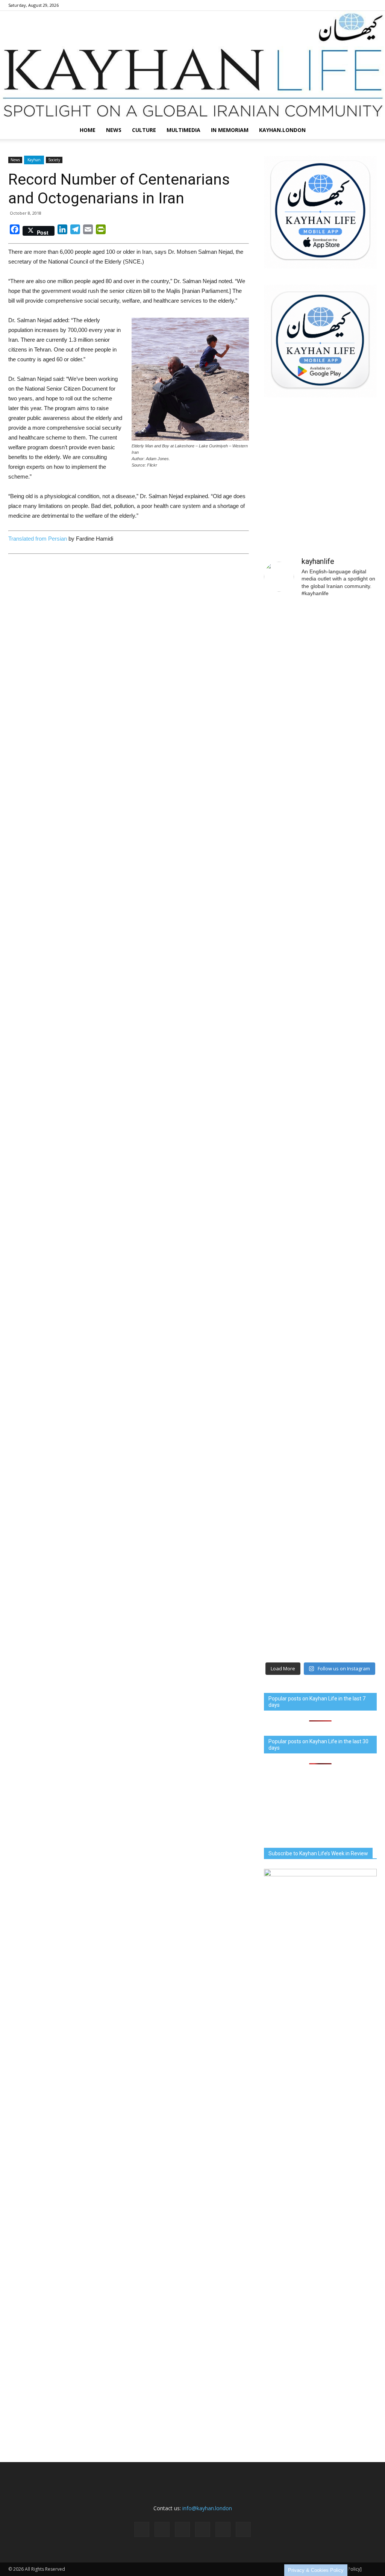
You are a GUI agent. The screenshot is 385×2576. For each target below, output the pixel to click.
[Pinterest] (346, 5)
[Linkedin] (334, 5)
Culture (144, 130)
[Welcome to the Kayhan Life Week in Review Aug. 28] (349, 1565)
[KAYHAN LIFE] (192, 66)
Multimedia (183, 130)
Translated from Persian (38, 539)
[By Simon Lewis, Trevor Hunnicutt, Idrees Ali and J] (349, 831)
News (114, 130)
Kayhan (34, 160)
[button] (368, 130)
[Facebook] (309, 5)
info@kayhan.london (207, 2508)
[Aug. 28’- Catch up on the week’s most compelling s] (291, 1530)
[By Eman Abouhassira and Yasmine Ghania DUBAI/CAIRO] (349, 1143)
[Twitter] (359, 5)
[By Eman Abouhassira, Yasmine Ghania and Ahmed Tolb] (291, 1265)
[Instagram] (321, 5)
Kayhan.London (282, 130)
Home (88, 130)
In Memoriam (230, 130)
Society (54, 160)
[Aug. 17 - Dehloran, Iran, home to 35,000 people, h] (291, 693)
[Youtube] (371, 5)
